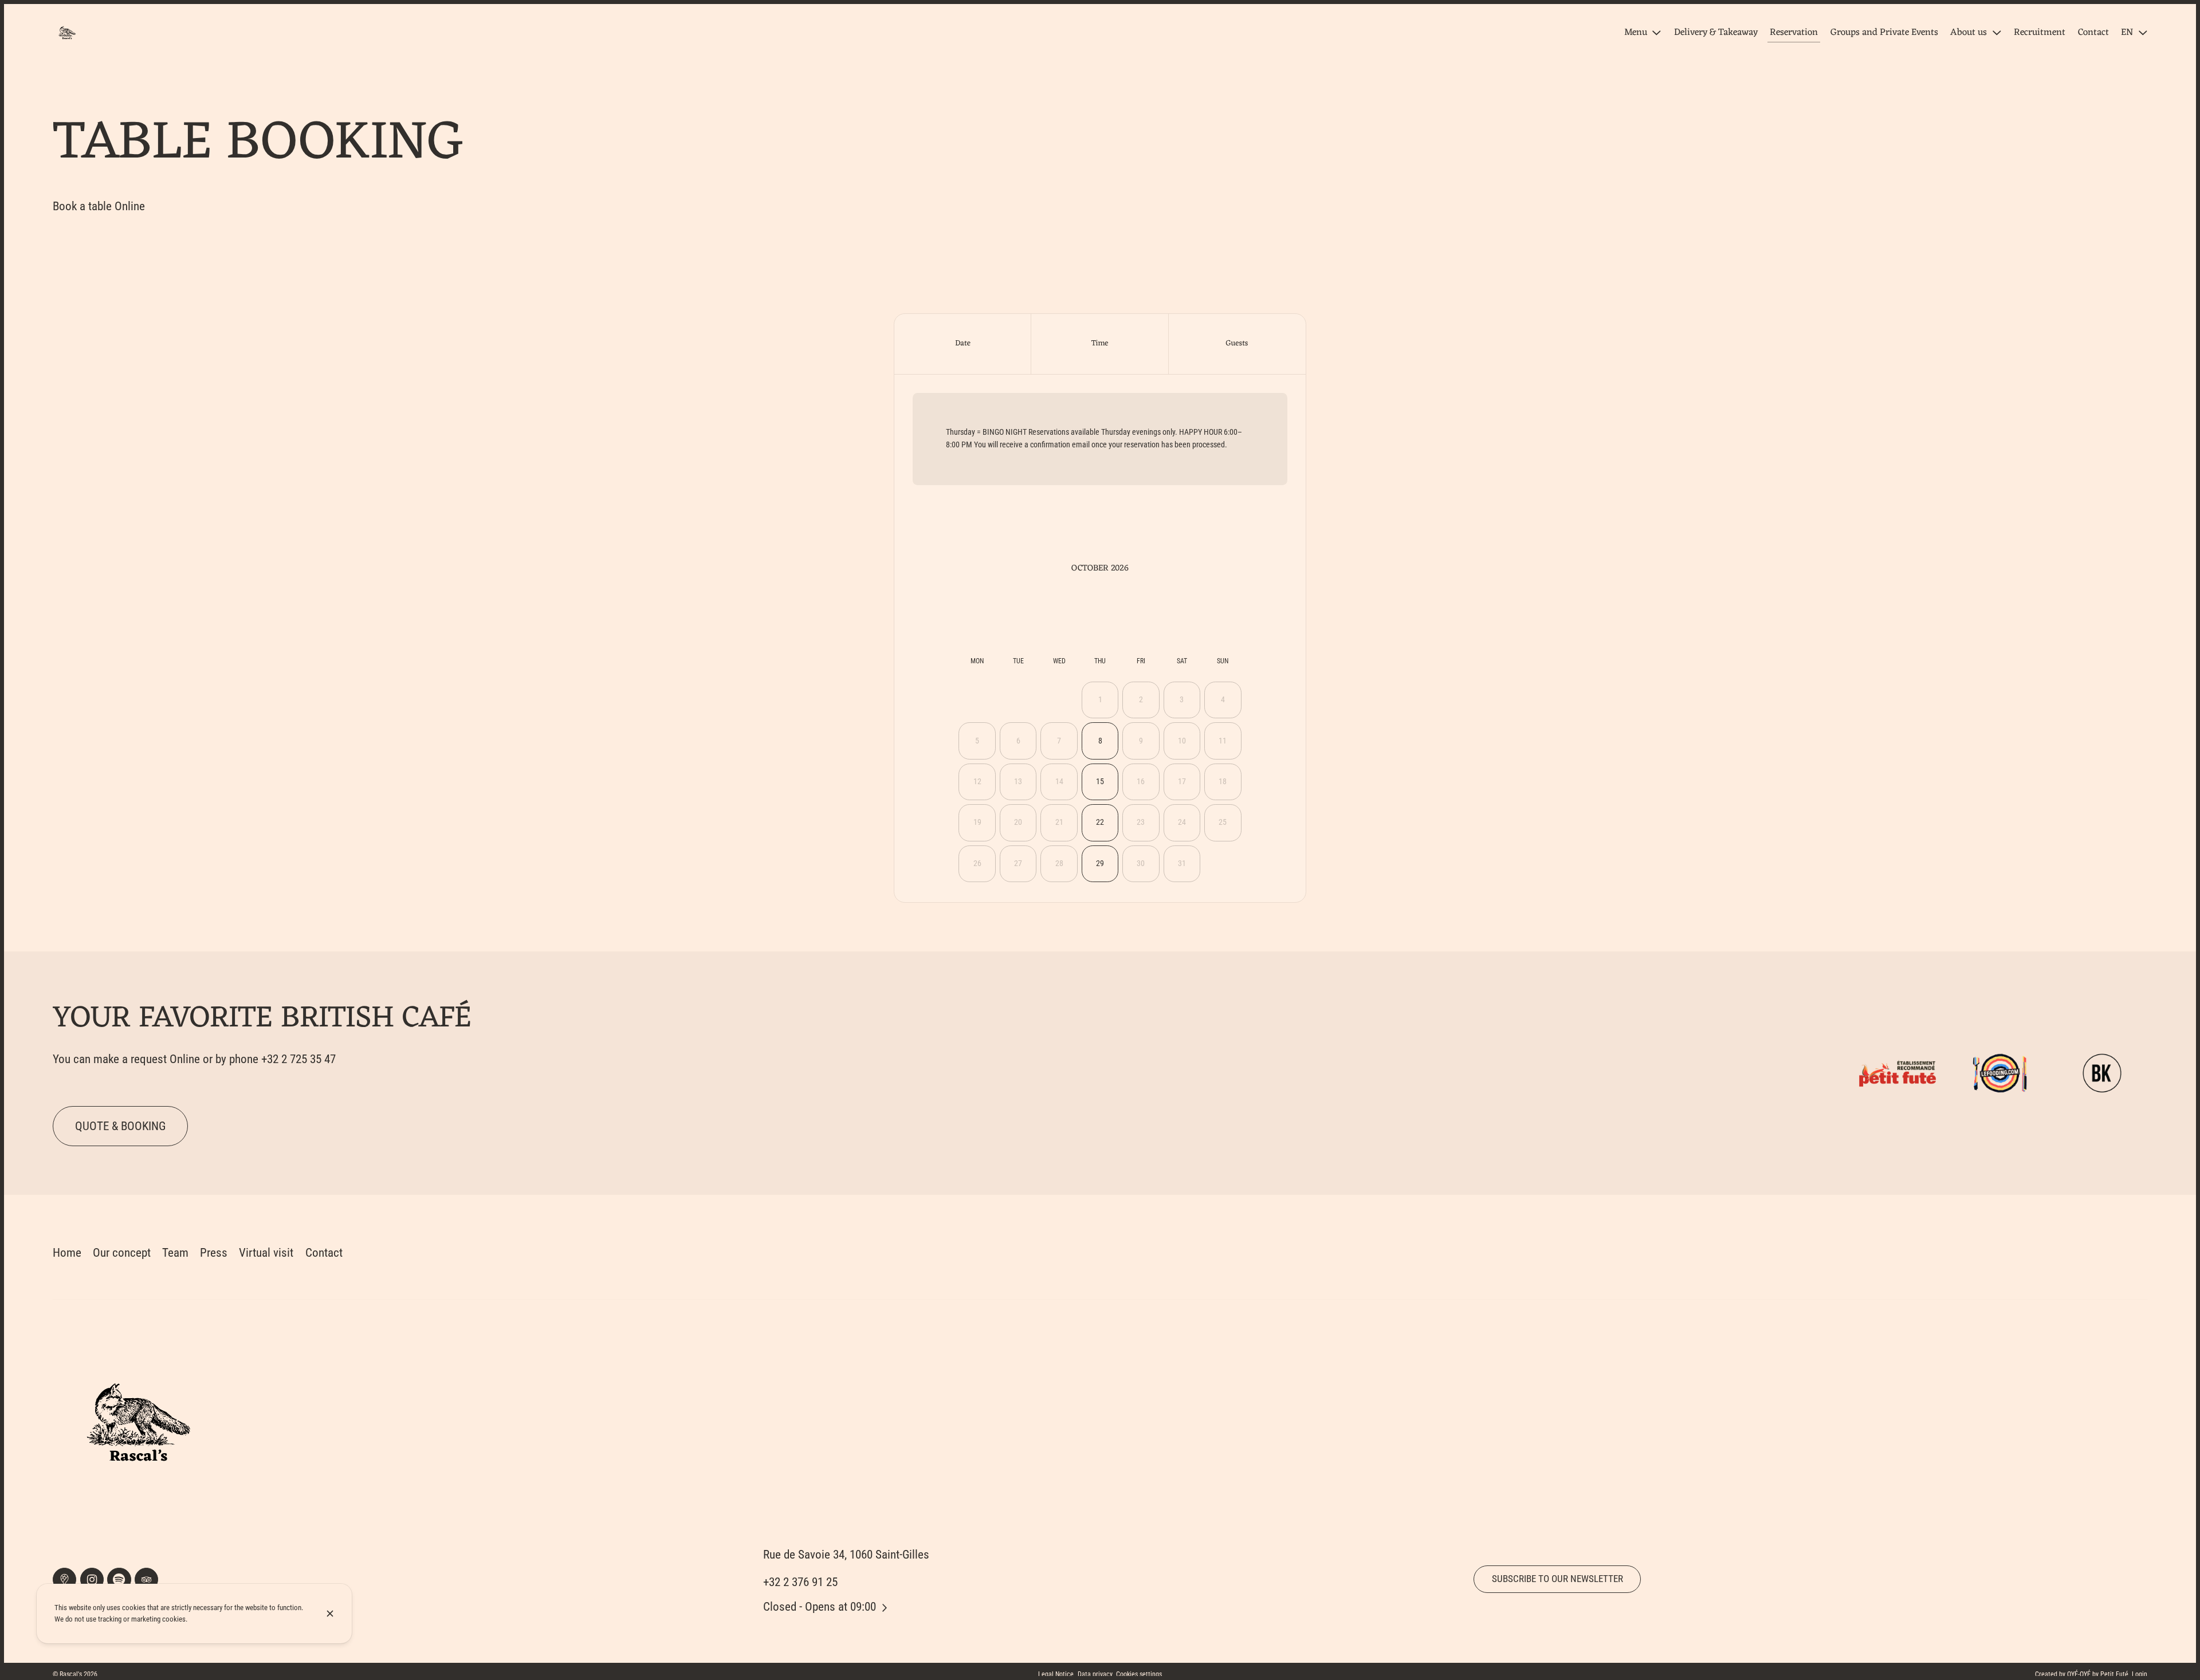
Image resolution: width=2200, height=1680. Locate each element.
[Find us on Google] (64, 1579)
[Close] (330, 1614)
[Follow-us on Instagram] (92, 1579)
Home (67, 1252)
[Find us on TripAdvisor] (146, 1579)
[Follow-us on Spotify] (119, 1579)
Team (175, 1252)
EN (2127, 33)
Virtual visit (266, 1252)
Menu (1636, 33)
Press (214, 1252)
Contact (324, 1252)
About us (1969, 33)
